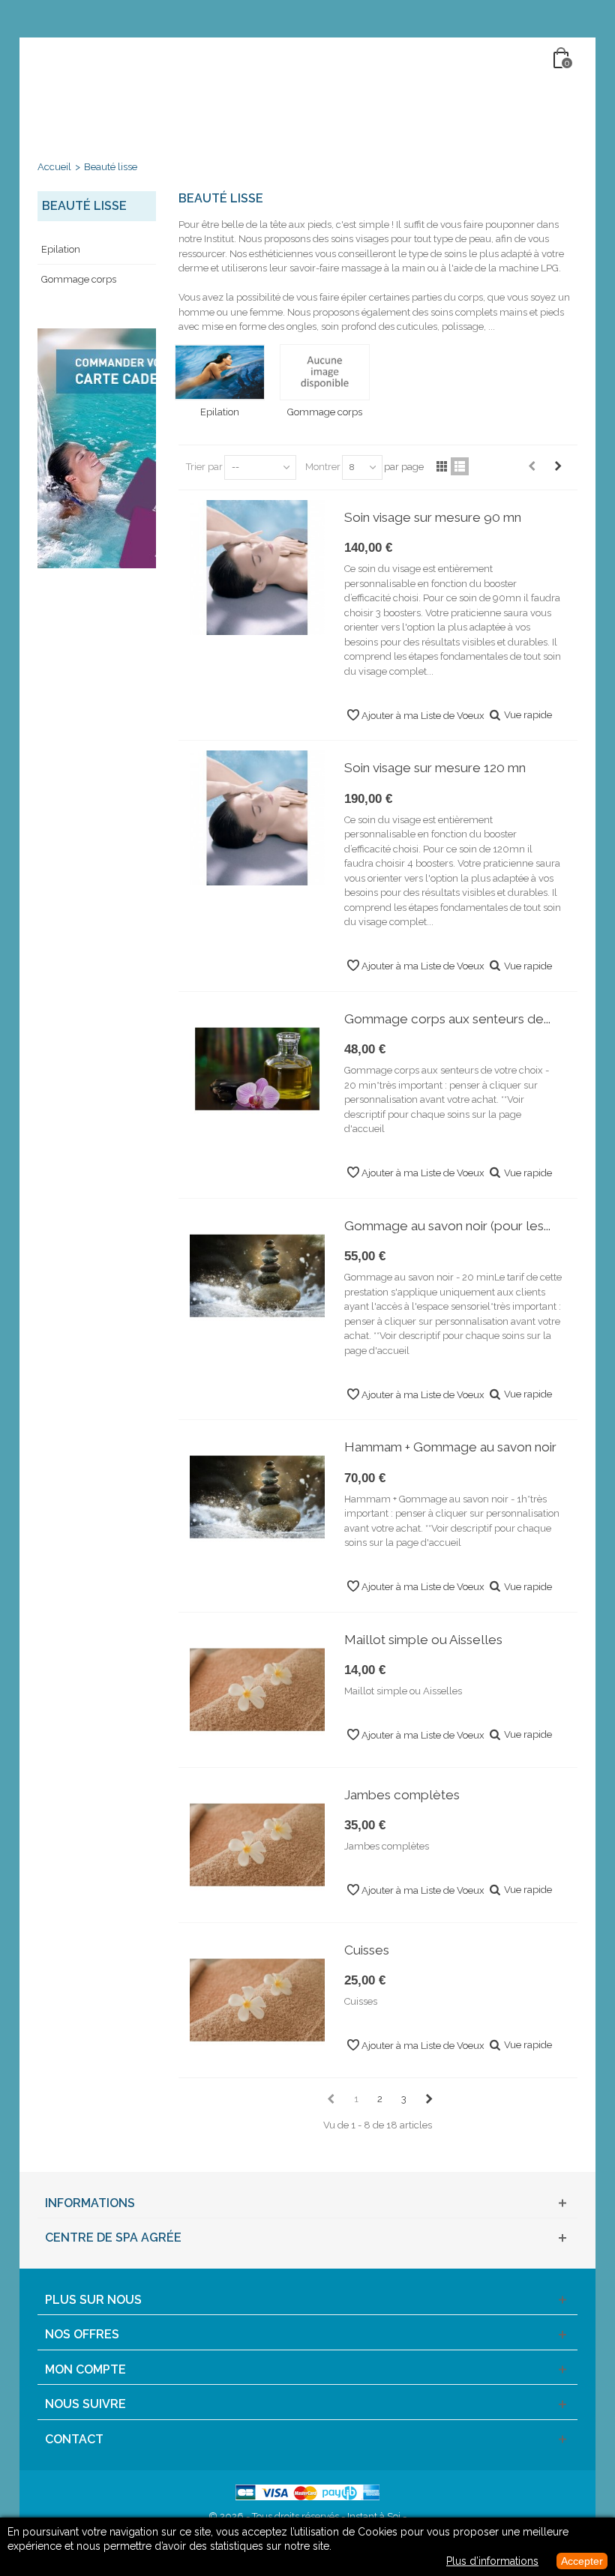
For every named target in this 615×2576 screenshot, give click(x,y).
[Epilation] (220, 373)
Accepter (582, 2561)
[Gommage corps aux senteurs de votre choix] (257, 1069)
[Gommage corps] (325, 373)
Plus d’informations (492, 2561)
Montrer (323, 467)
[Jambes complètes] (257, 1845)
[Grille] (442, 466)
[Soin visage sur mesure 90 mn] (257, 568)
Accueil (54, 167)
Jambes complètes (402, 1795)
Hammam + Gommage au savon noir (450, 1447)
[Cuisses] (257, 2000)
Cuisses (367, 1950)
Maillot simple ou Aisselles (423, 1640)
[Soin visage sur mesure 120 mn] (257, 818)
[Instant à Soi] (309, 59)
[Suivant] (558, 466)
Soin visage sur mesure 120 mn (435, 768)
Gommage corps (79, 279)
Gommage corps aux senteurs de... (447, 1019)
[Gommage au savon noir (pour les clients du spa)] (257, 1276)
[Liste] (460, 466)
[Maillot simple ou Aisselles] (257, 1690)
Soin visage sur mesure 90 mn (433, 517)
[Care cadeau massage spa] (97, 448)
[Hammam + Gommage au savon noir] (257, 1497)
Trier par (204, 467)
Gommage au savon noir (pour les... (447, 1226)
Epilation (61, 249)
